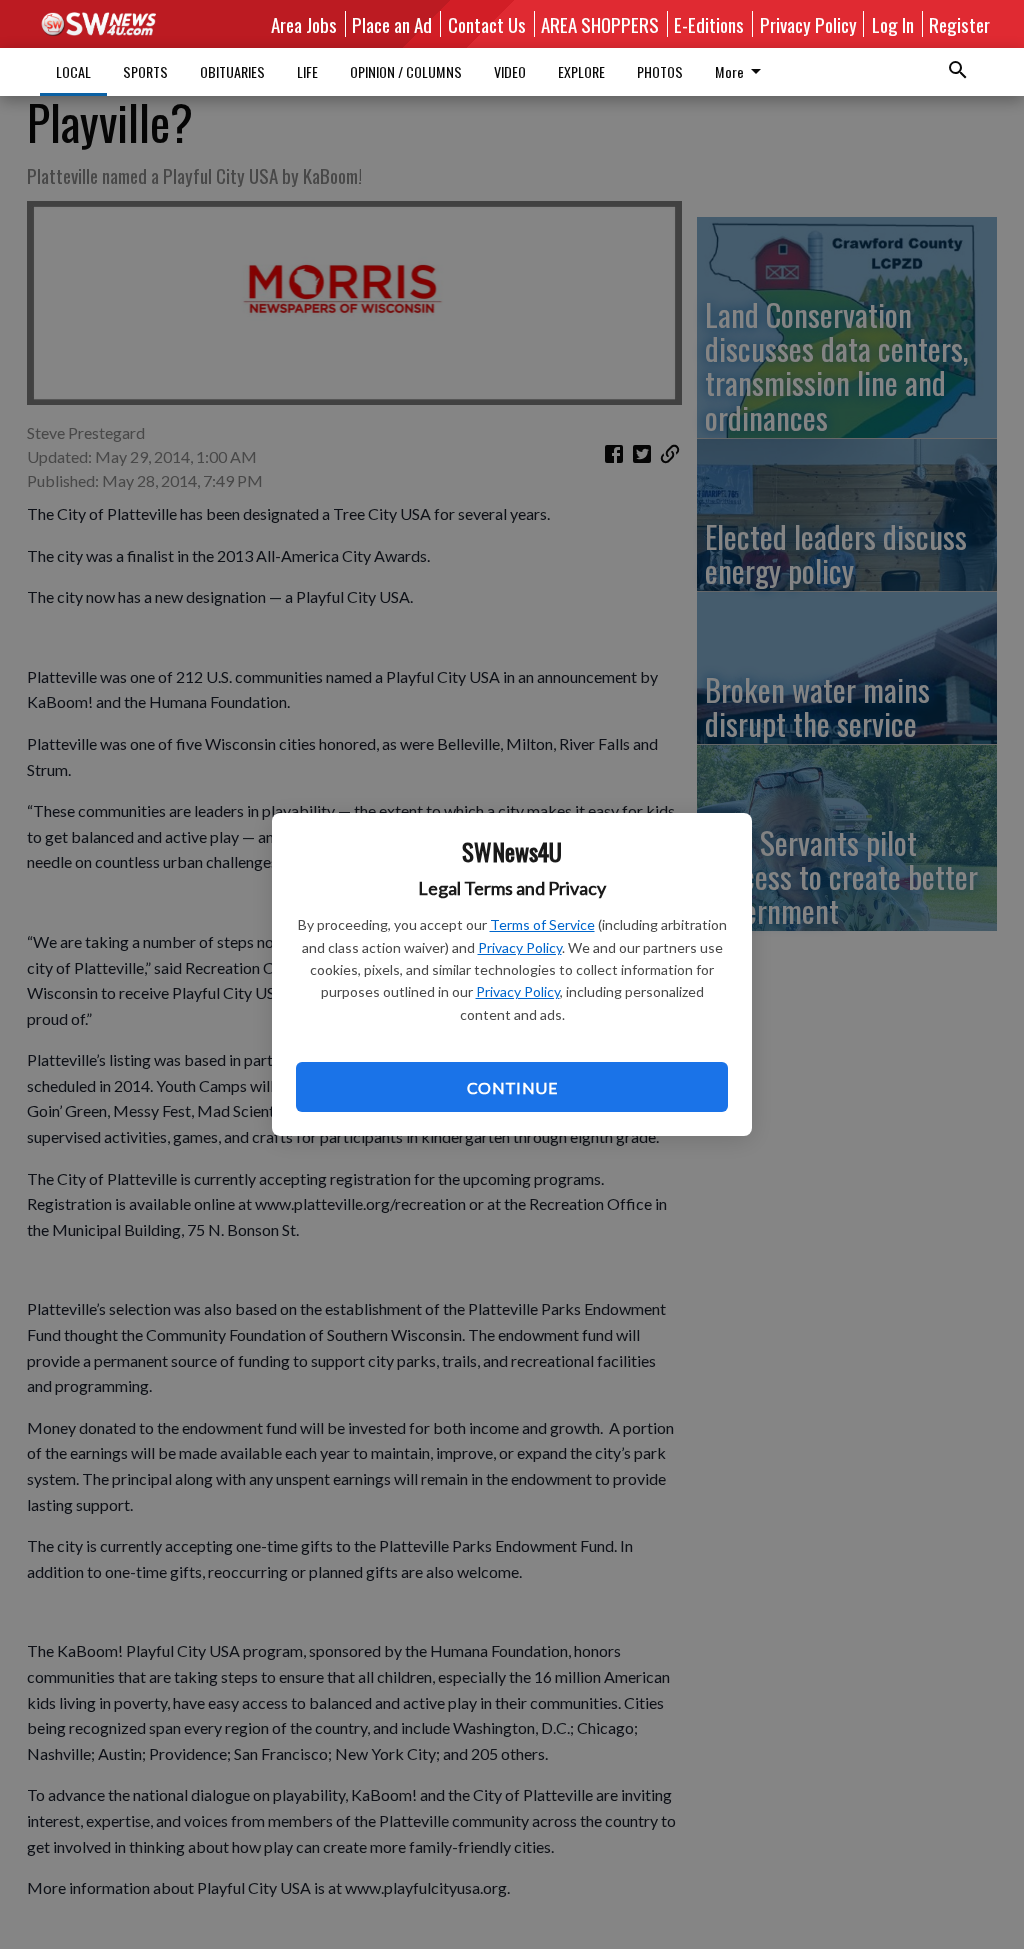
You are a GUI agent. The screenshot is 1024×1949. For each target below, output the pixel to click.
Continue (512, 1087)
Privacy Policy (520, 947)
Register (959, 24)
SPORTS (145, 71)
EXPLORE (581, 71)
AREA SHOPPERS (600, 24)
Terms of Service (542, 924)
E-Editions (709, 24)
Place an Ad (392, 24)
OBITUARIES (232, 71)
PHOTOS (660, 71)
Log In (893, 24)
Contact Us (487, 24)
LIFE (307, 71)
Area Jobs (304, 24)
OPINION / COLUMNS (406, 71)
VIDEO (510, 71)
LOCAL (73, 71)
